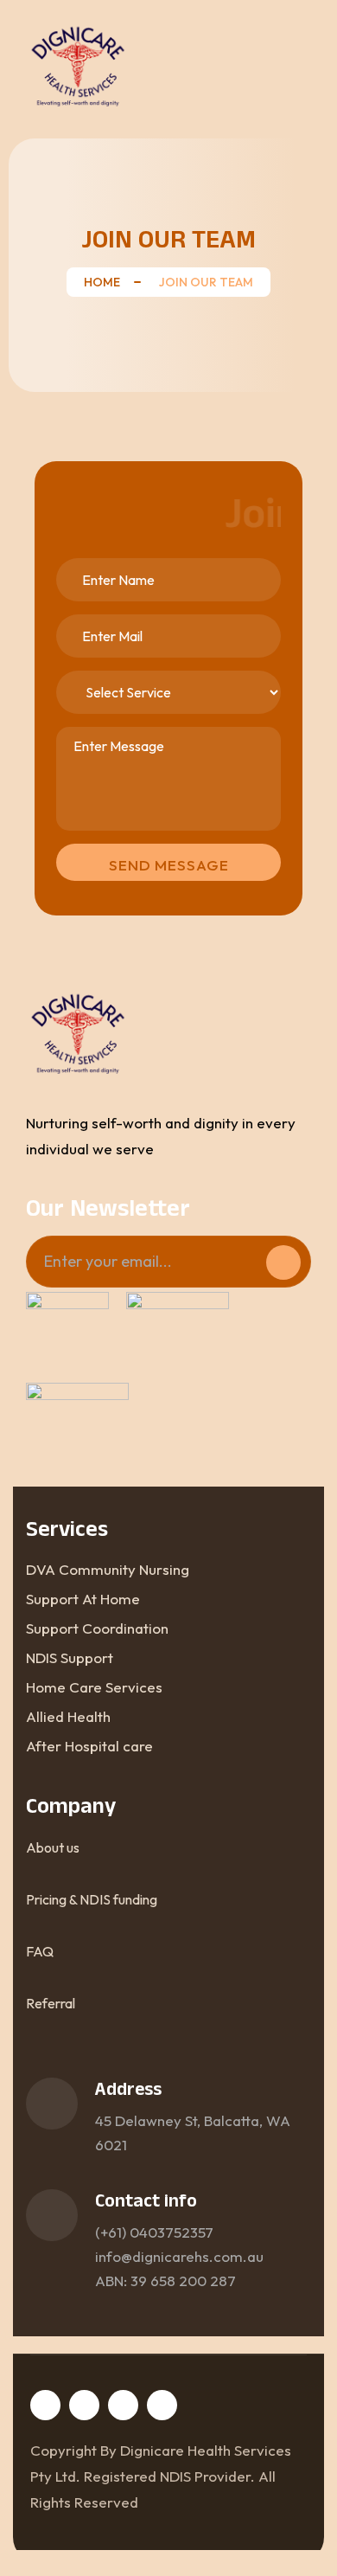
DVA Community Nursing (108, 1569)
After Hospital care (89, 1746)
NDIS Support (70, 1657)
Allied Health (68, 1716)
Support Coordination (97, 1628)
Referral (51, 2003)
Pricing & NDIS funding (92, 1899)
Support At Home (83, 1599)
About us (53, 1847)
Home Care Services (94, 1687)
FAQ (40, 1951)
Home (102, 282)
